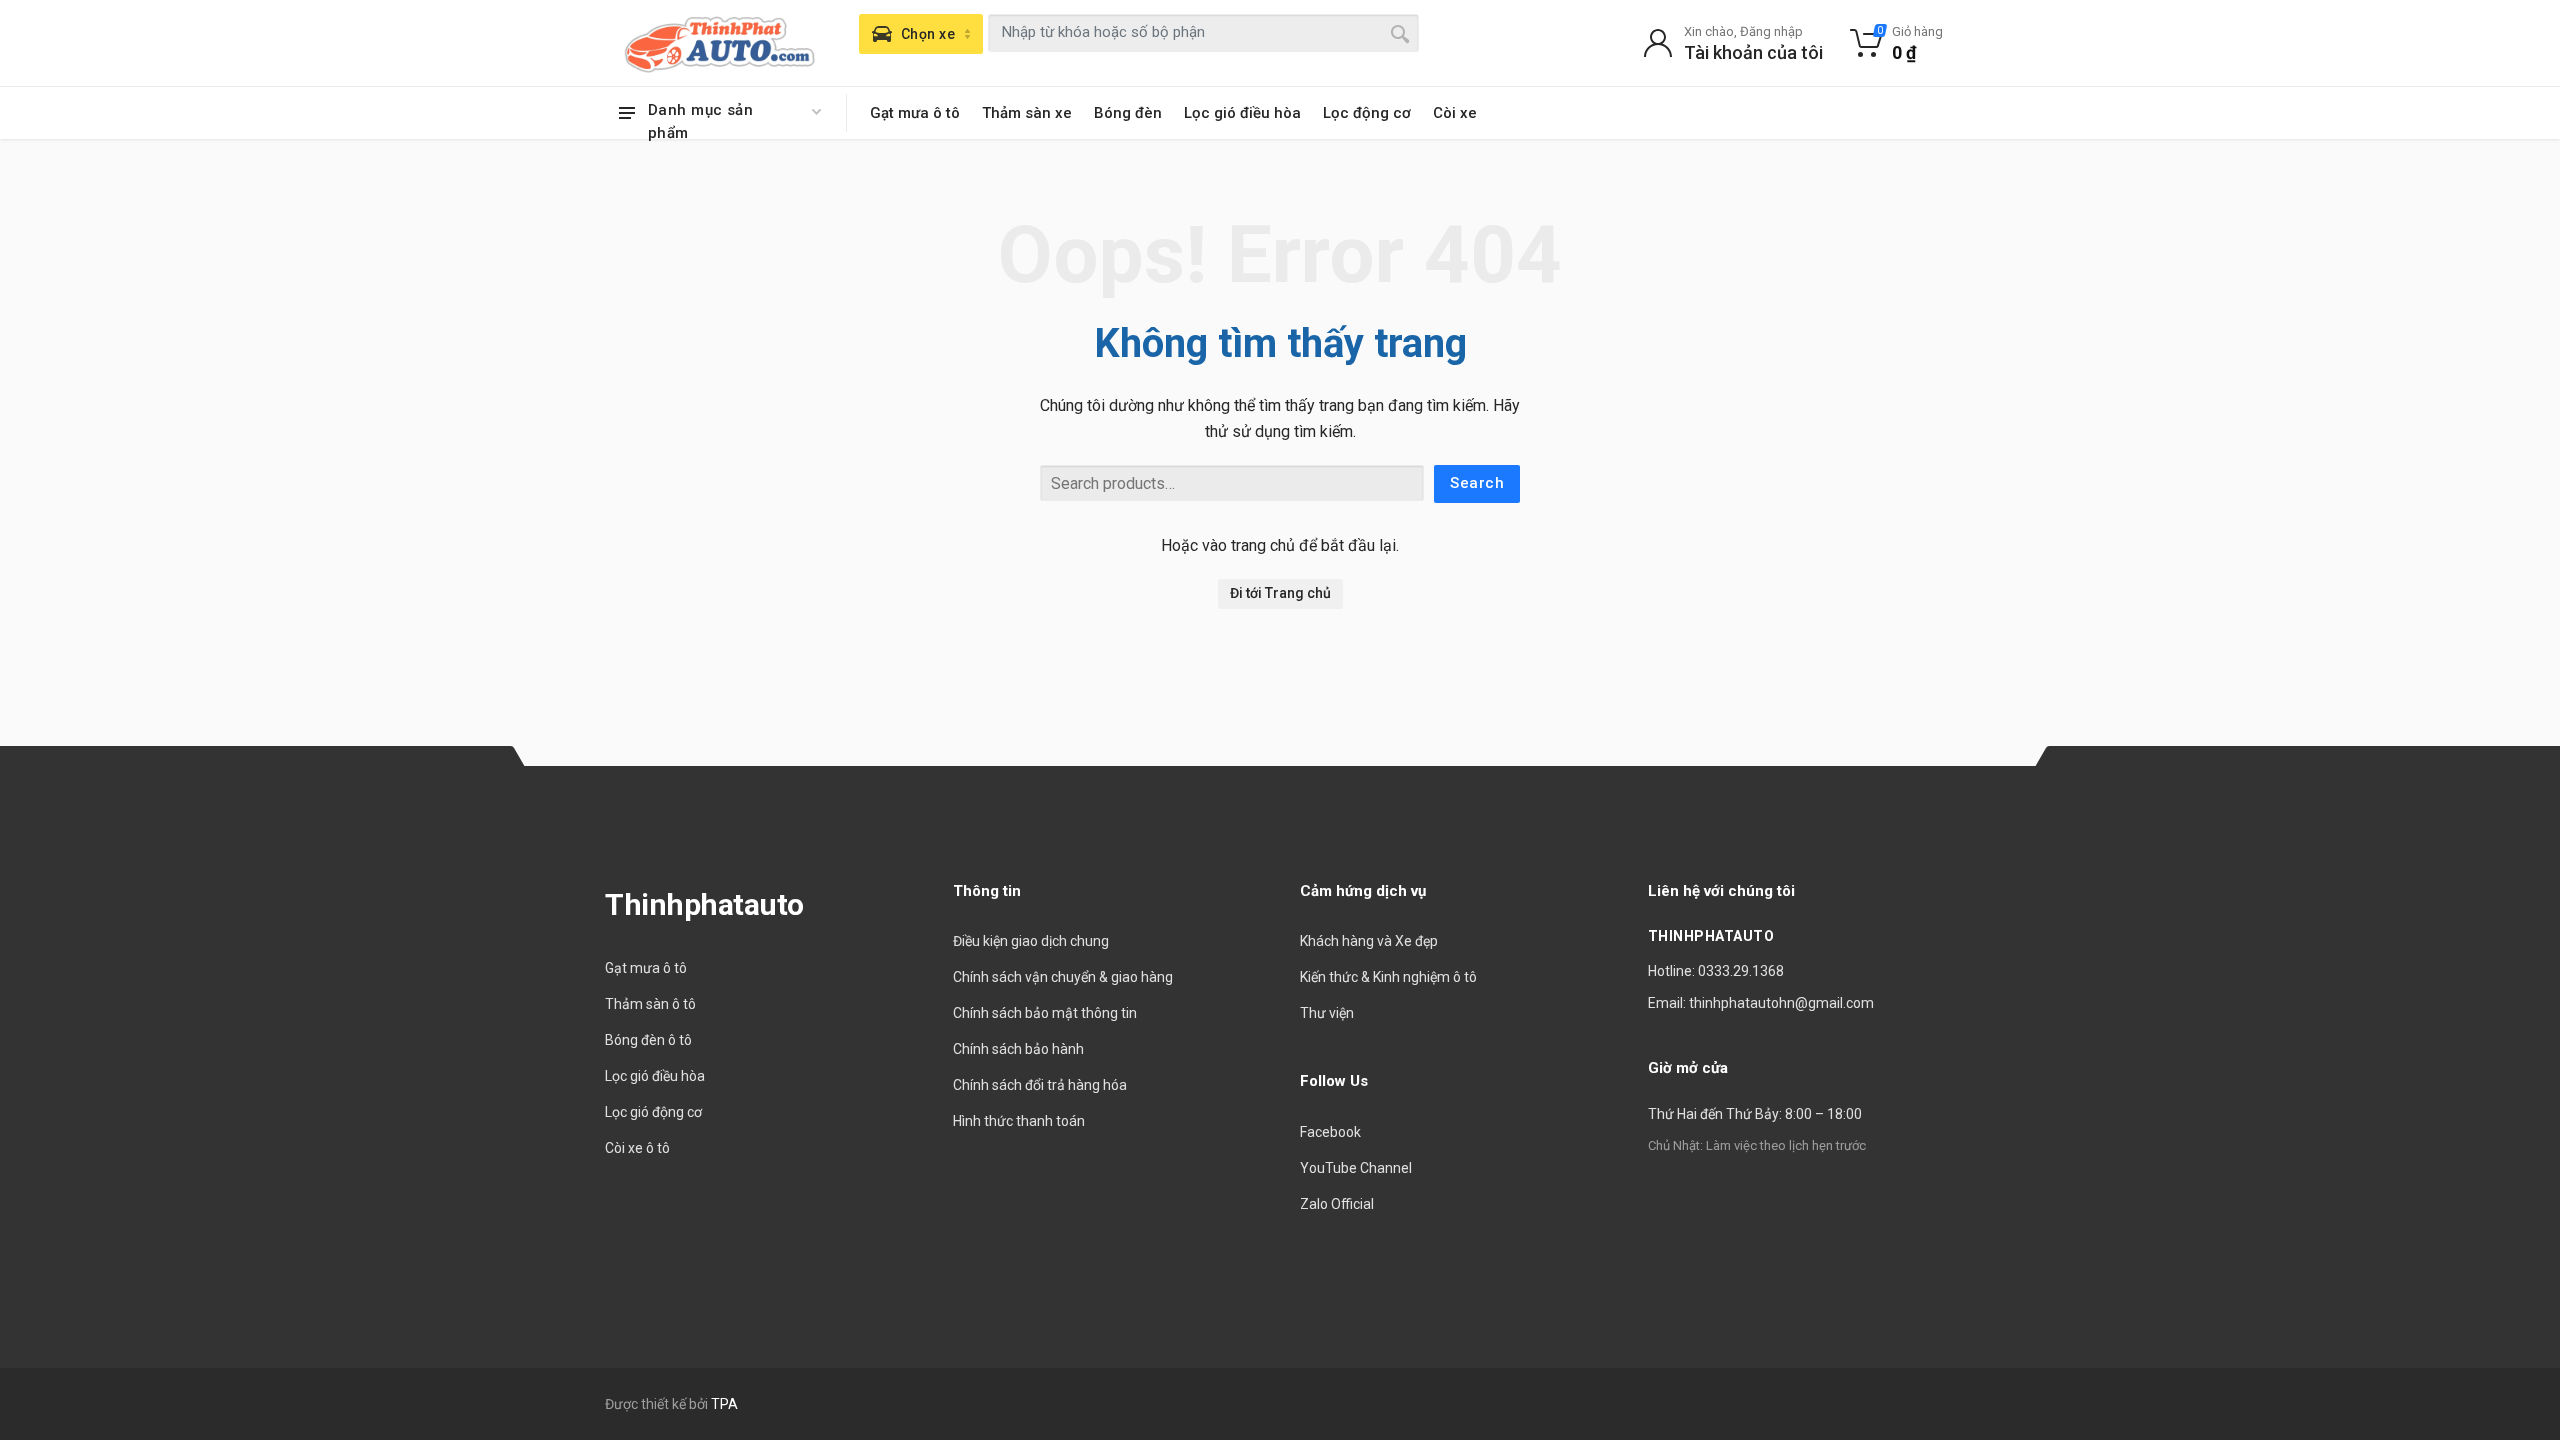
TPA (724, 1404)
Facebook (1330, 1132)
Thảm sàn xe (1027, 113)
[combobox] (1203, 33)
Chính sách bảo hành (1018, 1049)
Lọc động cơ (1367, 113)
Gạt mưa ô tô (915, 113)
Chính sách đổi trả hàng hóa (1040, 1085)
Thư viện (1327, 1013)
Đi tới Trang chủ (1280, 593)
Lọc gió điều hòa (1242, 113)
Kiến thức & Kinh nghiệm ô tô (1388, 977)
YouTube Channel (1356, 1168)
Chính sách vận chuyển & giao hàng (1063, 977)
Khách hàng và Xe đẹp (1369, 941)
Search (1477, 483)
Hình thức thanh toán (1019, 1121)
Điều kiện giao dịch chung (1031, 941)
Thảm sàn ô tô (650, 1004)
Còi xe (1455, 113)
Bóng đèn (1128, 113)
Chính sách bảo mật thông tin (1045, 1013)
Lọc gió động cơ (653, 1112)
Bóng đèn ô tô (648, 1040)
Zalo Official (1337, 1204)
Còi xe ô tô (637, 1148)
